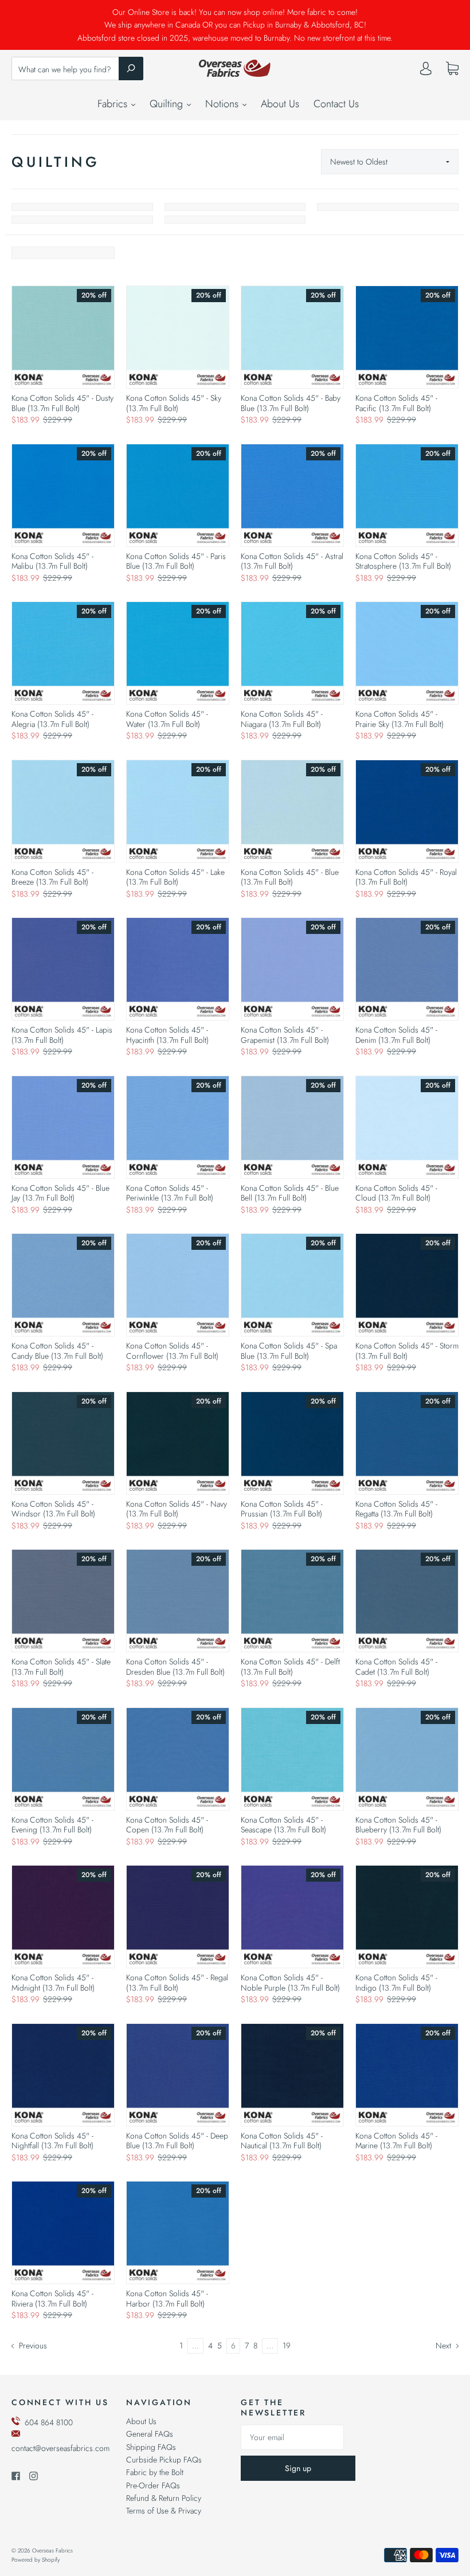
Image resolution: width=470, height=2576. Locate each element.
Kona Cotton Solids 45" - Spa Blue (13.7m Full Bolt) (289, 1351)
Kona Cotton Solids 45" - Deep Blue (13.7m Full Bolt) (177, 2141)
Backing (388, 207)
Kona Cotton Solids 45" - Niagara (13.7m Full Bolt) (282, 719)
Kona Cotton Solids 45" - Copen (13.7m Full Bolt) (167, 1825)
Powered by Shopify (36, 2560)
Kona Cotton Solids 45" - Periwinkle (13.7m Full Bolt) (170, 1193)
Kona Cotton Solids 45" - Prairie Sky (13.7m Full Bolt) (399, 719)
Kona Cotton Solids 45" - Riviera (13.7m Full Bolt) (52, 2299)
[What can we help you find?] (77, 69)
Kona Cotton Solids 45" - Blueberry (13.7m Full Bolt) (398, 1825)
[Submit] (131, 68)
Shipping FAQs (151, 2447)
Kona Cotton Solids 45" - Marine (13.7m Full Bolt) (396, 2141)
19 (287, 2346)
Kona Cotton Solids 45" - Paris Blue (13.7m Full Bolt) (176, 561)
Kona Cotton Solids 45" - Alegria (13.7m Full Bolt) (52, 719)
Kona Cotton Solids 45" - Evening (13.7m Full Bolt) (52, 1825)
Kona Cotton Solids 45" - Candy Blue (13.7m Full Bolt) (57, 1351)
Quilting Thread (235, 220)
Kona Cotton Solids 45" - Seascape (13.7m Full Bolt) (283, 1825)
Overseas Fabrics (52, 2550)
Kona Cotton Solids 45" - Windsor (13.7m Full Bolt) (53, 1509)
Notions (223, 104)
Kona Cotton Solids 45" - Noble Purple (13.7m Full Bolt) (290, 1983)
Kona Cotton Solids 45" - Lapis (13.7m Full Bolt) (62, 1035)
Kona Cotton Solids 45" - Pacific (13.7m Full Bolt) (396, 403)
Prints (235, 207)
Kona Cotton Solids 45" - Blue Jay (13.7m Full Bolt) (60, 1193)
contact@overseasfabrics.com (60, 2448)
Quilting (168, 104)
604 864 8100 (49, 2422)
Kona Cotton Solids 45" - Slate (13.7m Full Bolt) (61, 1667)
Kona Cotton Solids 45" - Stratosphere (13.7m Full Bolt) (403, 561)
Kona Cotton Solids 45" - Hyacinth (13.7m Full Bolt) (167, 1035)
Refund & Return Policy (164, 2498)
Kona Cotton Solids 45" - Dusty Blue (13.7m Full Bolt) (62, 403)
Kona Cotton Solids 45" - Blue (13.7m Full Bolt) (290, 877)
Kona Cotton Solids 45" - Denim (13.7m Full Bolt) (396, 1035)
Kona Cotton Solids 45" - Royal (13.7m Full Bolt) (406, 877)
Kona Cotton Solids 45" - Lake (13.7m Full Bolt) (175, 877)
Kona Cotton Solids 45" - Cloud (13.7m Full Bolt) (396, 1193)
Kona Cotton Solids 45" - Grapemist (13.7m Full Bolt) (285, 1035)
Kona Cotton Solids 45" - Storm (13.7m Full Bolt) (407, 1351)
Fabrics (114, 104)
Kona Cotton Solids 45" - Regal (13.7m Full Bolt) (177, 1983)
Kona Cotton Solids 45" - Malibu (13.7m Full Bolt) (52, 561)
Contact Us (336, 104)
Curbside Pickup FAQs (164, 2460)
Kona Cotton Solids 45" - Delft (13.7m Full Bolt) (290, 1667)
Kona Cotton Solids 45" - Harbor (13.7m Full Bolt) (167, 2299)
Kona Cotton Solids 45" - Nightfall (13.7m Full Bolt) (52, 2141)
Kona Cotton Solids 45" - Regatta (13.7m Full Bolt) (396, 1509)
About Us (280, 104)
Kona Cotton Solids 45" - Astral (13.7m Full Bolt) (292, 561)
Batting (82, 220)
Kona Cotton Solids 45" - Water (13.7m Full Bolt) (167, 719)
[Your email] (292, 2437)
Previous (32, 2346)
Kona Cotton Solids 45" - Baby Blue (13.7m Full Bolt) (291, 403)
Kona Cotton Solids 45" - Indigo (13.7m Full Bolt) (396, 1983)
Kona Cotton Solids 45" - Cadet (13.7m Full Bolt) (396, 1667)
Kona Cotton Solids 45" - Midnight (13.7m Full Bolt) (53, 1983)
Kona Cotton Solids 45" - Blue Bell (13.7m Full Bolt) (290, 1193)
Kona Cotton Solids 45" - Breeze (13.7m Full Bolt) (52, 877)
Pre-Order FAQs (153, 2485)
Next (444, 2346)
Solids (82, 207)
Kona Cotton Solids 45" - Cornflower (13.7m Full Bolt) (172, 1351)
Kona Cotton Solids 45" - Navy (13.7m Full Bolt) (177, 1509)
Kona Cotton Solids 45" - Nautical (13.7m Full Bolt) (282, 2141)
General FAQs (150, 2434)
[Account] (426, 71)
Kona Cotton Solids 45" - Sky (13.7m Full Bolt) (174, 403)
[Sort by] (390, 162)
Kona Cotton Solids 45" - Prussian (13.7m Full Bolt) (282, 1509)
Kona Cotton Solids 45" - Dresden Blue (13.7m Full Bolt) (175, 1667)
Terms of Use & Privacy (164, 2511)
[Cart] (452, 69)
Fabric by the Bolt (155, 2472)
